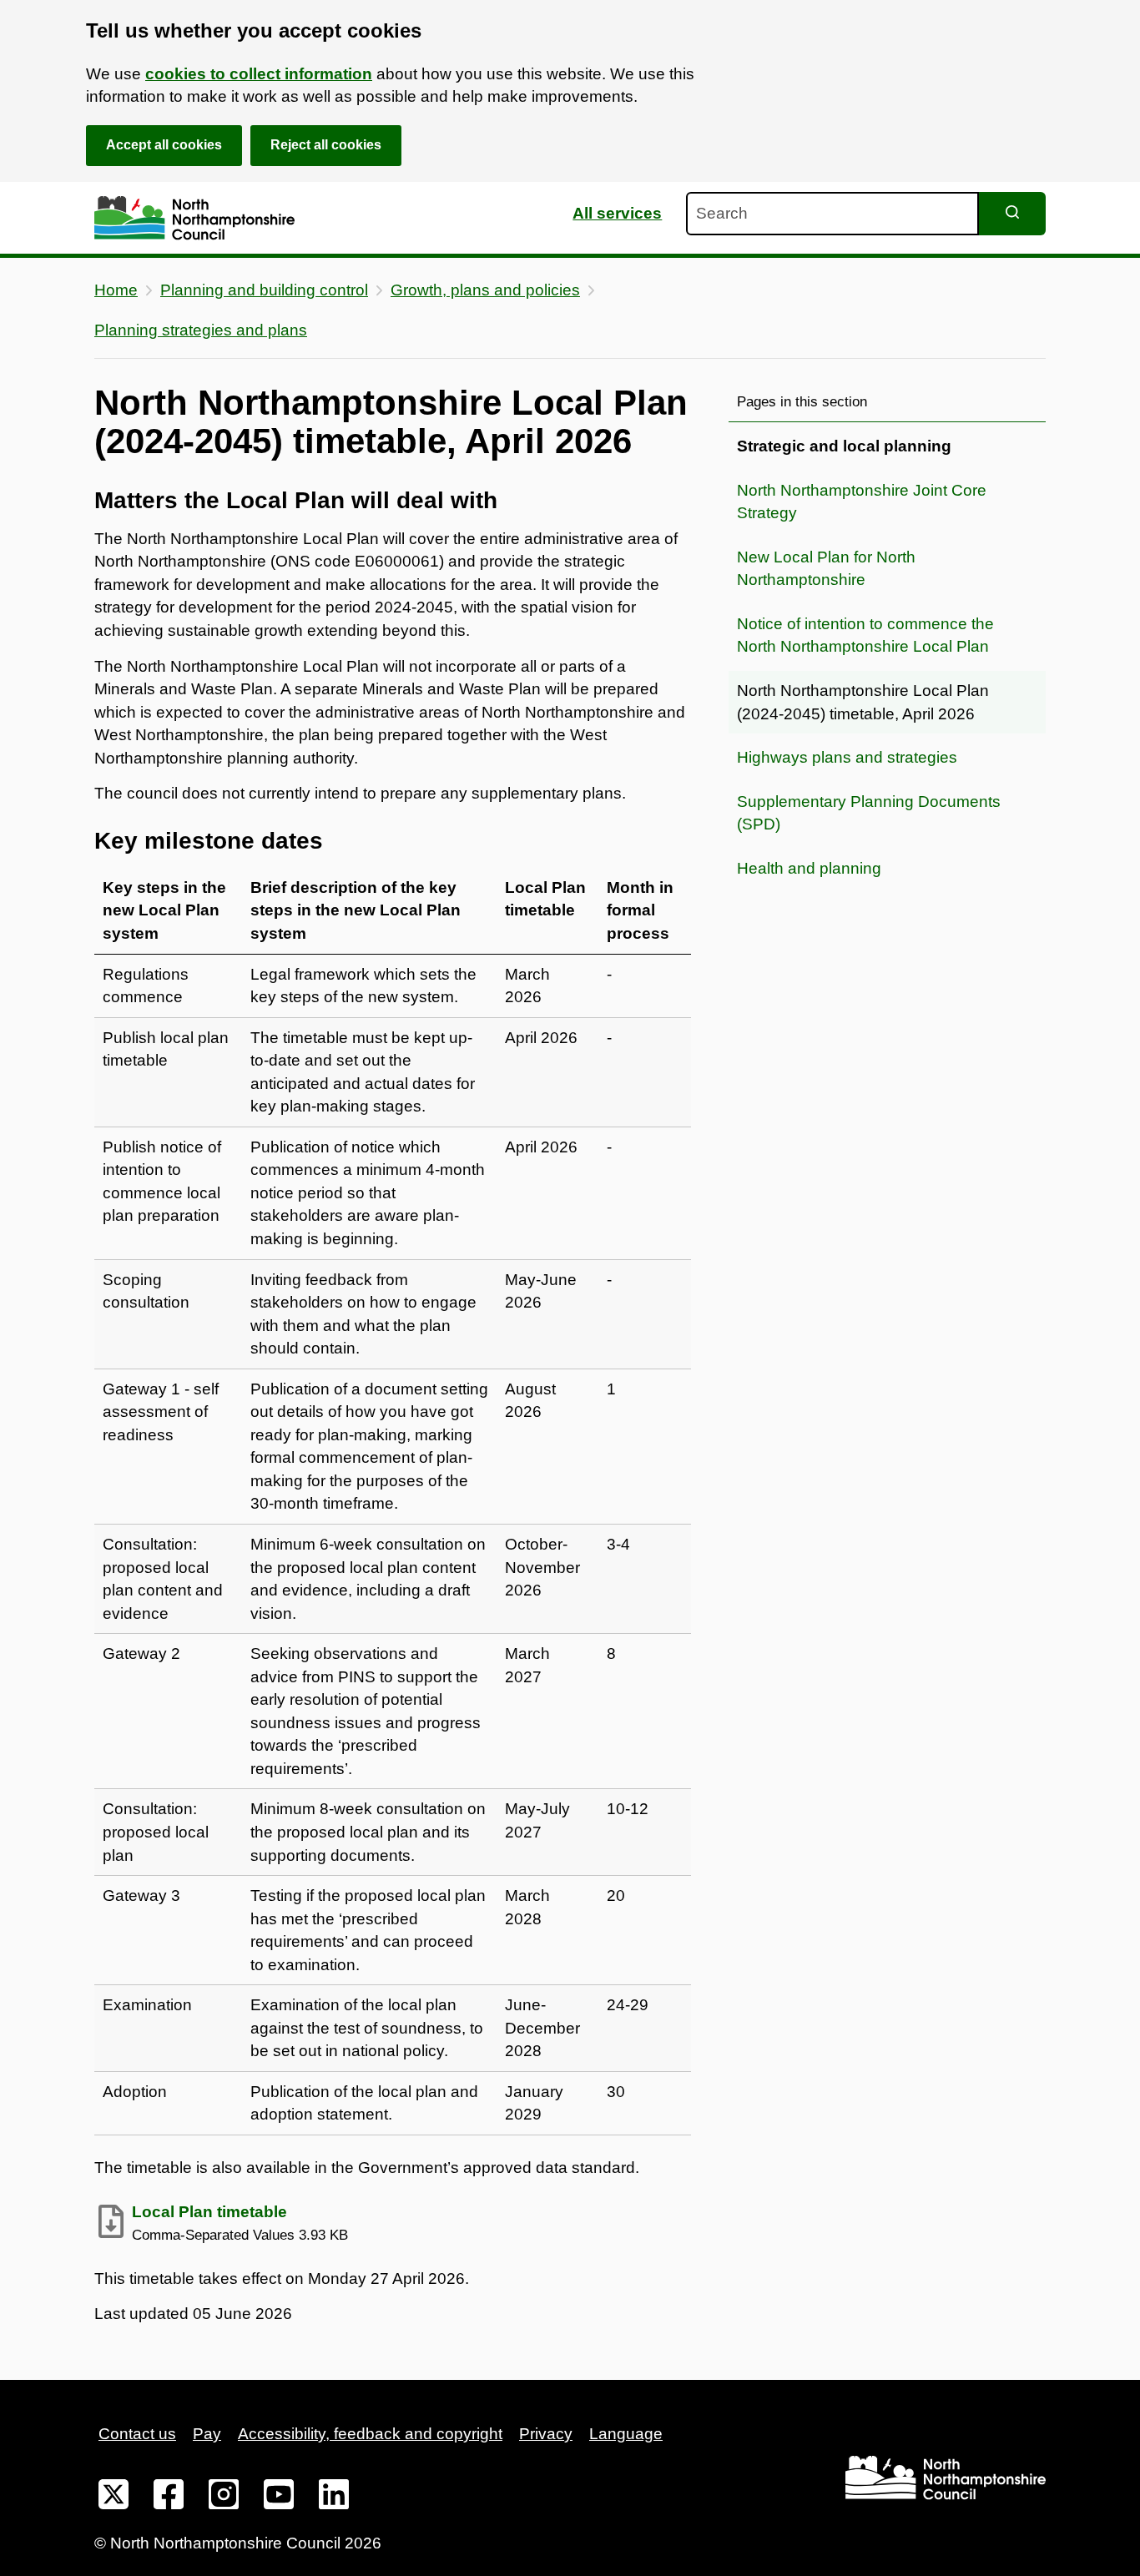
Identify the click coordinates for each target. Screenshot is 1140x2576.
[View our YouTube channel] (279, 2498)
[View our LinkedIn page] (334, 2498)
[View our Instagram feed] (224, 2498)
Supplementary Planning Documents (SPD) (869, 813)
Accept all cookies (164, 145)
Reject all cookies (326, 145)
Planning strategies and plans (201, 330)
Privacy (546, 2434)
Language (626, 2434)
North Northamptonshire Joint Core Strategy (862, 502)
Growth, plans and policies (485, 290)
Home (116, 290)
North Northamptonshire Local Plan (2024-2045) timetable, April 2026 (863, 702)
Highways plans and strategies (847, 757)
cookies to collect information (259, 74)
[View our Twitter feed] (113, 2498)
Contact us (137, 2434)
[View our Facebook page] (169, 2498)
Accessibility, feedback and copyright (370, 2434)
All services (617, 213)
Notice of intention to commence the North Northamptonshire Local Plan (865, 635)
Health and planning (809, 868)
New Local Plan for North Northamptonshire (826, 569)
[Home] (194, 218)
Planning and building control (264, 290)
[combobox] (832, 214)
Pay (207, 2434)
